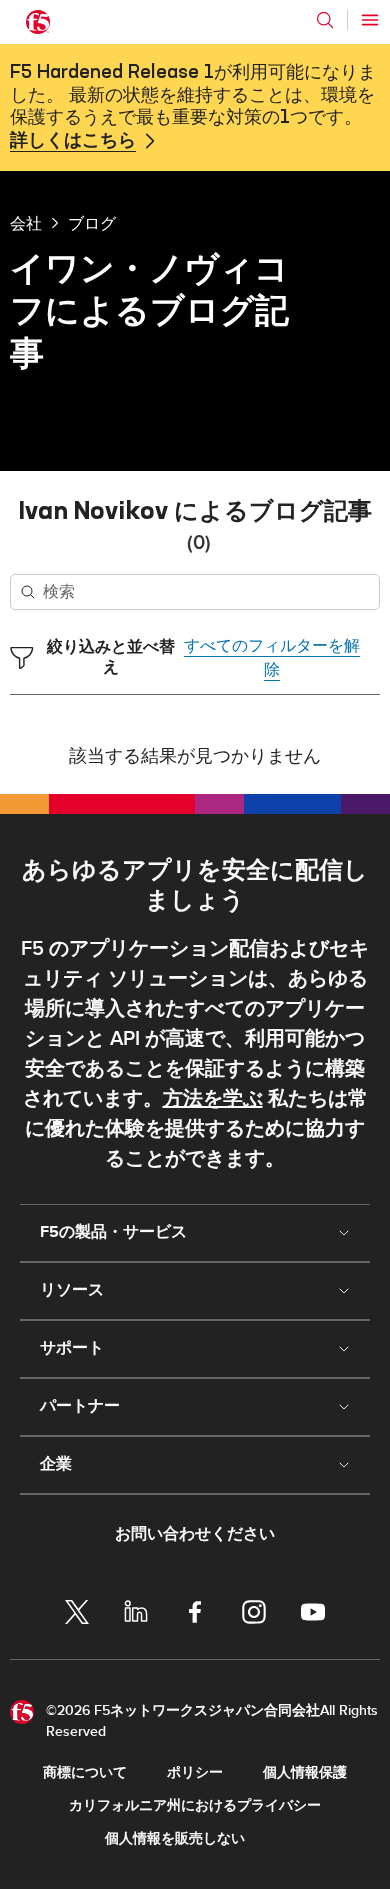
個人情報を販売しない (175, 1838)
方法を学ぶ (213, 1099)
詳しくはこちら (73, 141)
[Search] (325, 20)
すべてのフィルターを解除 (272, 658)
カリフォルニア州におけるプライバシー (195, 1805)
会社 (26, 223)
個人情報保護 (305, 1772)
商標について (85, 1772)
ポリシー (195, 1772)
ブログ (92, 223)
